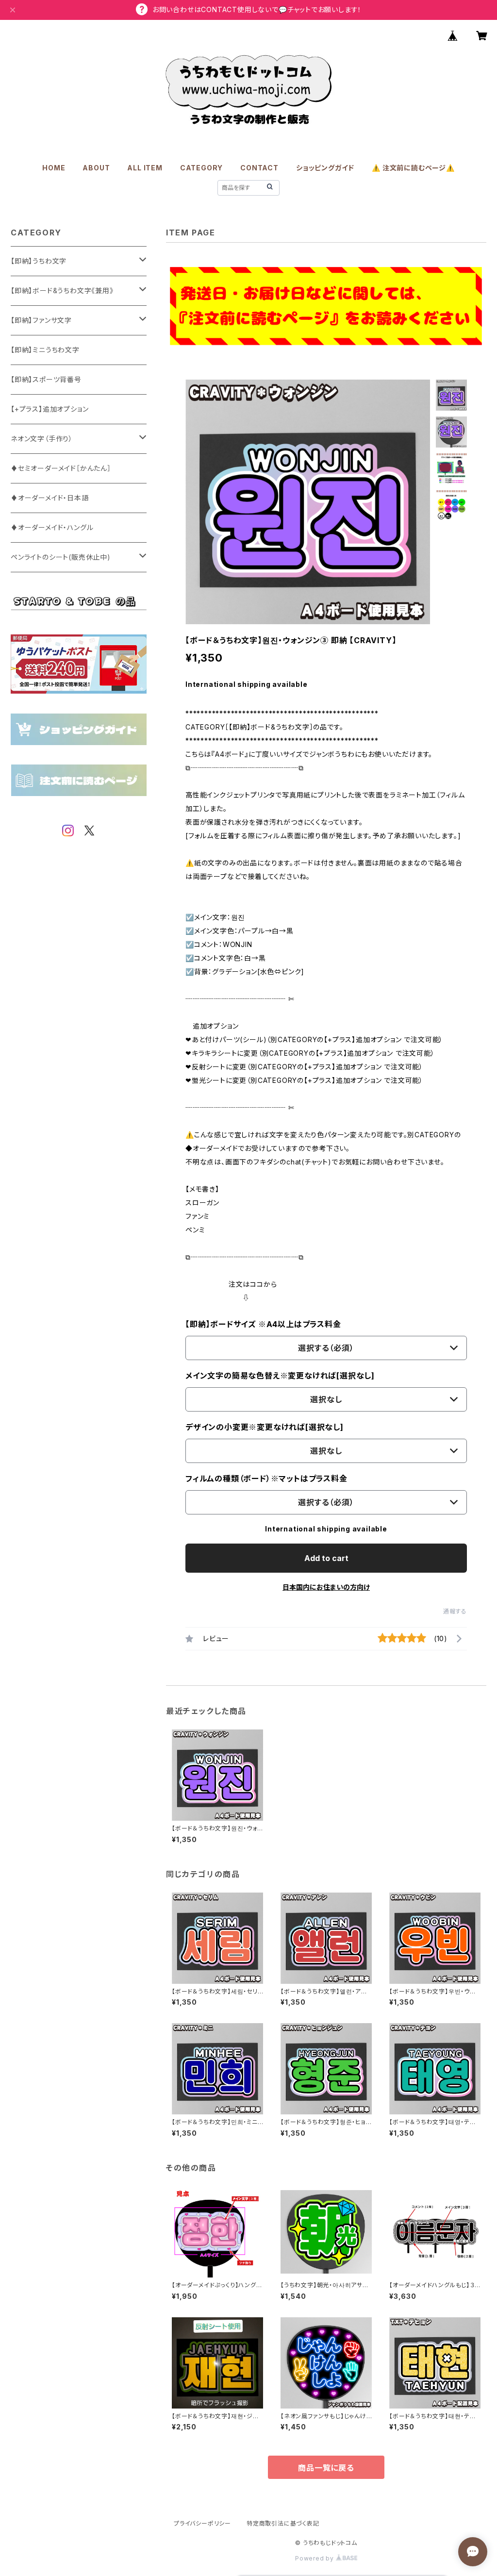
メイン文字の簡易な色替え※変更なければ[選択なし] (280, 1376)
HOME (54, 168)
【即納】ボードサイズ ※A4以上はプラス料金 (263, 1324)
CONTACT (259, 168)
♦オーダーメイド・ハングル (52, 527)
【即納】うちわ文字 (39, 261)
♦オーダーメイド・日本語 (50, 498)
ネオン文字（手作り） (42, 439)
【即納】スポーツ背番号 (46, 379)
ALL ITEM (145, 168)
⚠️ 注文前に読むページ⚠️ (413, 168)
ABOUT (96, 168)
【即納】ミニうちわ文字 (45, 350)
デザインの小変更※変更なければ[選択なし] (265, 1427)
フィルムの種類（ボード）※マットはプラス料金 (266, 1479)
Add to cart (326, 1558)
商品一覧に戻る (326, 2468)
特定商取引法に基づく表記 (283, 2523)
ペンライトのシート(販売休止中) (61, 557)
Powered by (315, 2558)
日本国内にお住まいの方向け (326, 1587)
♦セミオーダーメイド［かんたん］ (61, 468)
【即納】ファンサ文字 (41, 320)
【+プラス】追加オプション (50, 409)
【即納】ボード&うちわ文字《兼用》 (62, 291)
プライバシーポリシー (202, 2523)
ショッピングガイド (325, 168)
